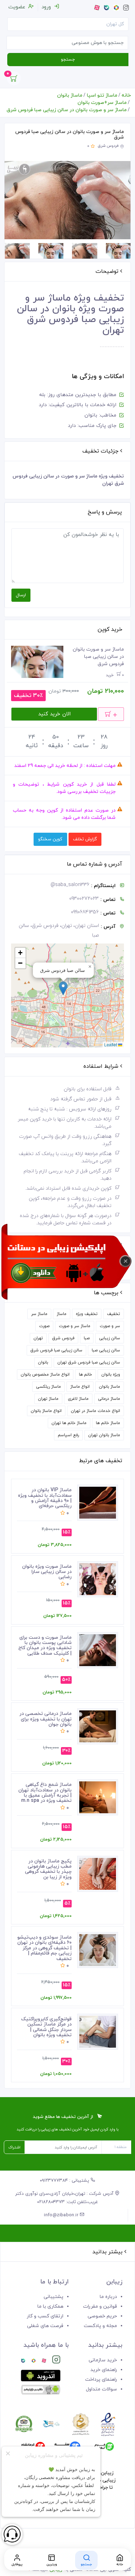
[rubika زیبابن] (34, 2361)
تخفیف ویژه (87, 1314)
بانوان (43, 1362)
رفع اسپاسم (68, 1435)
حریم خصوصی (102, 2316)
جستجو (68, 60)
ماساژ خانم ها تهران (69, 1423)
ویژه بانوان (111, 1375)
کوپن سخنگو (50, 839)
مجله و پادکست (100, 2326)
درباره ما (108, 2297)
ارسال (21, 595)
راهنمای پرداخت (101, 2380)
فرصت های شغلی (45, 2326)
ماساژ (62, 1314)
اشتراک (14, 2147)
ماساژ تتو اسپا (102, 95)
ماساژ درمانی (109, 1399)
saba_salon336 (70, 885)
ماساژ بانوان (70, 95)
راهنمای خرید (104, 2370)
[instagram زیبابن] (56, 2361)
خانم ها (85, 1375)
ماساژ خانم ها (108, 1423)
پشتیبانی (53, 2297)
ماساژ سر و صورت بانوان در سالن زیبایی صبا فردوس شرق (67, 110)
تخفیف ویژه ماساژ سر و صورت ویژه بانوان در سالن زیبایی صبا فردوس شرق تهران (70, 314)
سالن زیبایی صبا (106, 1350)
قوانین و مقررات (100, 2306)
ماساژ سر (39, 1314)
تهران (38, 1338)
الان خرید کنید (54, 714)
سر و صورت (110, 1326)
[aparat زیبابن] (44, 2361)
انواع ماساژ (80, 1387)
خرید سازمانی (103, 2360)
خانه (126, 95)
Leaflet (111, 1044)
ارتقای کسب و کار (45, 2316)
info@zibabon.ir (62, 2215)
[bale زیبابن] (23, 2361)
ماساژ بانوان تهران (104, 1435)
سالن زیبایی (110, 1338)
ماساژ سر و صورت (75, 1326)
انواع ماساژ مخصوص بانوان (45, 1375)
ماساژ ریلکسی (48, 1387)
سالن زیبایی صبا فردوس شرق (56, 1350)
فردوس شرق (108, 146)
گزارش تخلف (85, 839)
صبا (87, 1338)
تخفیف (114, 1314)
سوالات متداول (101, 2389)
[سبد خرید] (14, 80)
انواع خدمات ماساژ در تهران (96, 1411)
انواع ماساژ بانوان (46, 1411)
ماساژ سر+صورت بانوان (102, 103)
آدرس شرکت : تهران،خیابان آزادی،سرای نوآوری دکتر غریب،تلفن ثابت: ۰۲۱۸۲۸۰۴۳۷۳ (65, 2198)
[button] (63, 988)
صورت (44, 1326)
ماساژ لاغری (78, 1399)
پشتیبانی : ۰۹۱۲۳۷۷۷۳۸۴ (65, 2181)
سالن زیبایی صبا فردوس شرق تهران (89, 1362)
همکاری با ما (50, 2306)
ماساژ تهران (48, 1399)
